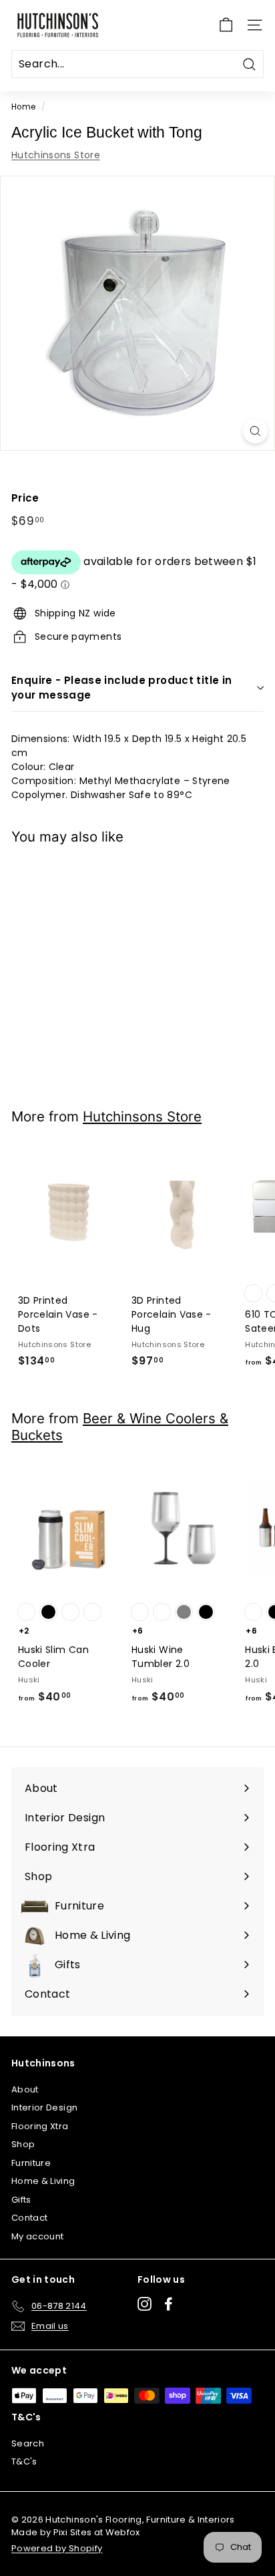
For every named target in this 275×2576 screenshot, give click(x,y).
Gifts (21, 2200)
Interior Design (44, 2107)
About (25, 2089)
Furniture (31, 2163)
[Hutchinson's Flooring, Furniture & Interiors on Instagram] (145, 2304)
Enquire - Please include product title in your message (121, 688)
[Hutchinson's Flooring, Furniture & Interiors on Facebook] (169, 2304)
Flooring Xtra (40, 2126)
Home (23, 107)
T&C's (24, 2461)
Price (25, 498)
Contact (29, 2218)
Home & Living (43, 2181)
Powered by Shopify (57, 2548)
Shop (23, 2144)
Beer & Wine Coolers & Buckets (120, 1427)
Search (28, 2443)
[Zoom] (255, 431)
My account (38, 2236)
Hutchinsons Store (56, 155)
